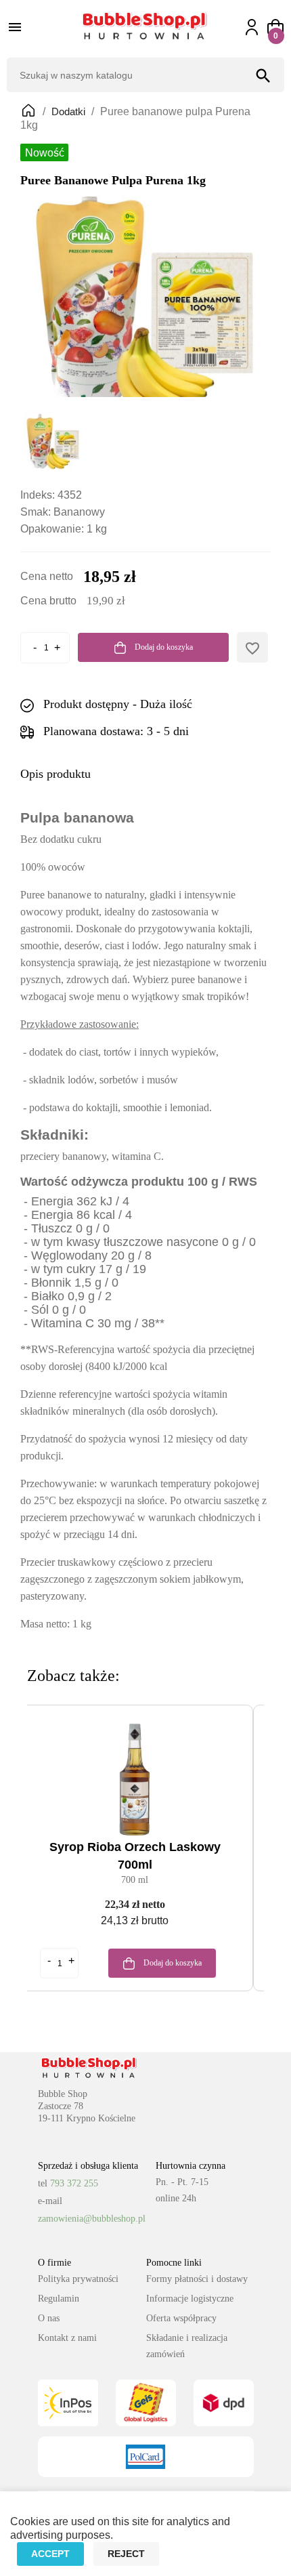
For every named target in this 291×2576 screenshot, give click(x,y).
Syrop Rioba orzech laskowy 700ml (135, 1856)
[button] (275, 27)
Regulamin (59, 2299)
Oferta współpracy (181, 2318)
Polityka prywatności (78, 2279)
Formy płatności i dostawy (197, 2279)
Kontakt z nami (67, 2338)
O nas (49, 2318)
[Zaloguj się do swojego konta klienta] (258, 27)
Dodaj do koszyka (163, 647)
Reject (126, 2554)
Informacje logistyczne (190, 2299)
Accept (50, 2554)
